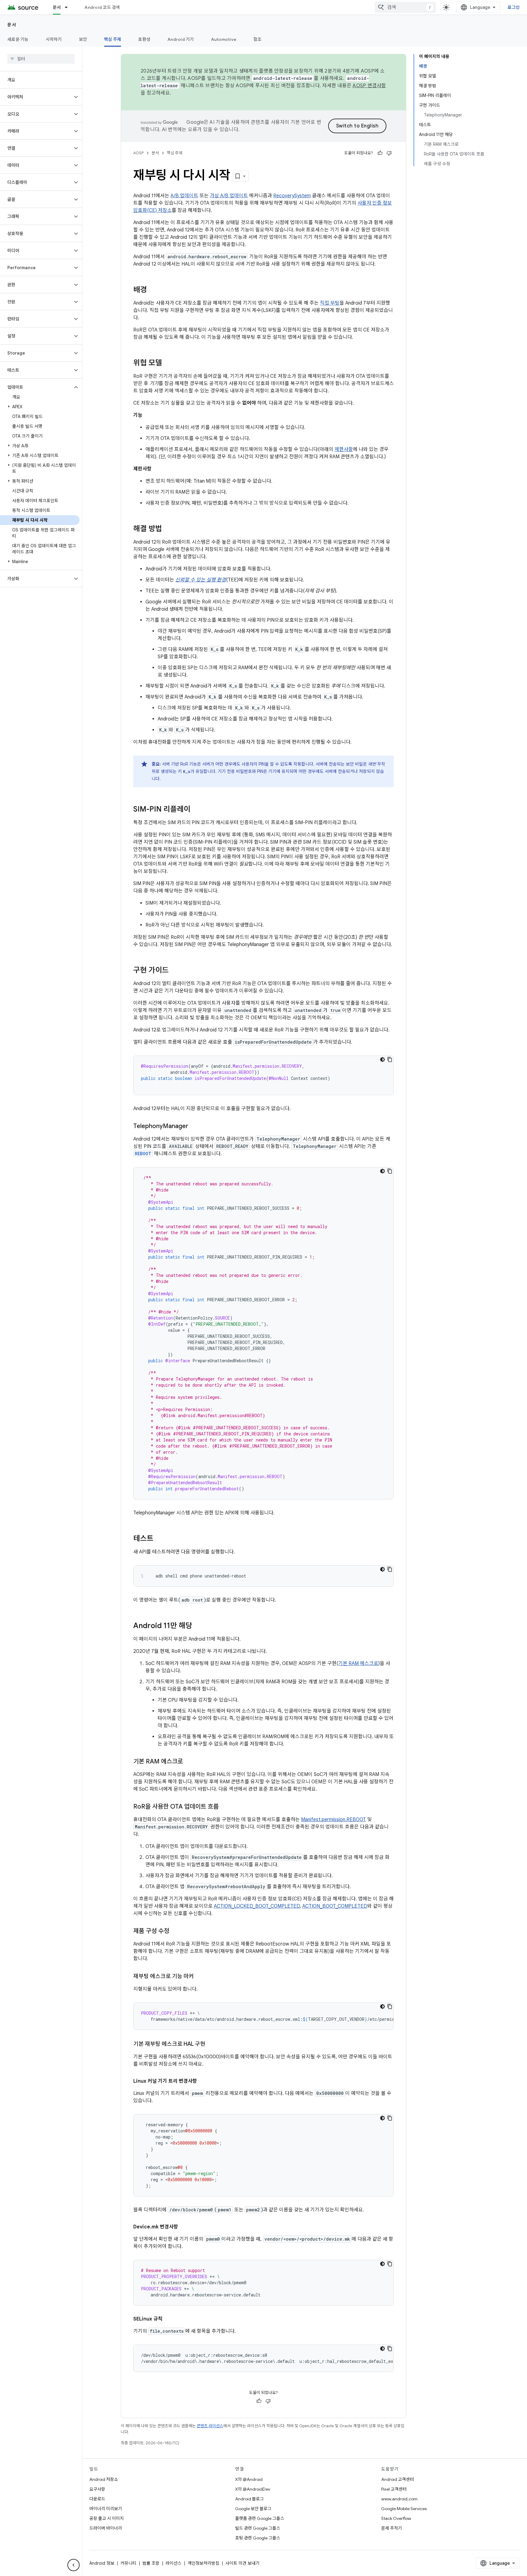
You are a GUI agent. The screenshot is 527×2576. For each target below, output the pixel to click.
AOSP (138, 153)
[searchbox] (41, 59)
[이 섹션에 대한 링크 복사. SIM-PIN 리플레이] (196, 810)
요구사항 (97, 2489)
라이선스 (174, 2563)
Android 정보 (102, 2563)
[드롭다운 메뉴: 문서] (69, 7)
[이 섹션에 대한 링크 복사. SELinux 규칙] (169, 2319)
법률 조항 (151, 2563)
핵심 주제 (113, 39)
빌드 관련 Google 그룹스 (258, 2528)
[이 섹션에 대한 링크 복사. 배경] (153, 290)
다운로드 (97, 2499)
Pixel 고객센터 (394, 2489)
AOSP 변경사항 (369, 86)
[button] (36, 97)
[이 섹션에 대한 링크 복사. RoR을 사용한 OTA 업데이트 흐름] (225, 1807)
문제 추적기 (392, 2528)
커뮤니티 (128, 2563)
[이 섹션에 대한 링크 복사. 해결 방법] (168, 529)
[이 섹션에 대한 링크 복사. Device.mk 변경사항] (184, 2227)
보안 (83, 39)
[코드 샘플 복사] (390, 1059)
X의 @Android (249, 2479)
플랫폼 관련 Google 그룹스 (260, 2518)
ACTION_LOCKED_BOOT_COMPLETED (257, 1906)
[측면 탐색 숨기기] (73, 2565)
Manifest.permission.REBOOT (333, 1820)
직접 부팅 (330, 303)
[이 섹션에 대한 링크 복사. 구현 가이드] (175, 971)
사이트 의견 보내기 (242, 2563)
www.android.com (399, 2499)
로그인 (514, 7)
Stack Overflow (396, 2518)
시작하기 (54, 39)
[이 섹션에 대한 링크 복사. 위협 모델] (168, 363)
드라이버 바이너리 (106, 2528)
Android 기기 (181, 39)
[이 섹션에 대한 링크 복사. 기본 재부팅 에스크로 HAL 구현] (211, 2045)
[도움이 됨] (380, 153)
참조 (258, 39)
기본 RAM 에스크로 (358, 1663)
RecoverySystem (292, 196)
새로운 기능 (18, 39)
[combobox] (405, 7)
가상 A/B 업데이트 (229, 196)
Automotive (224, 39)
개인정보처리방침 (203, 2563)
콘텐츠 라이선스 (210, 2426)
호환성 (144, 39)
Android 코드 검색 (102, 7)
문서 (57, 7)
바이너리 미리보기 (106, 2509)
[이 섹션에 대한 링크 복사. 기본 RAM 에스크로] (189, 1762)
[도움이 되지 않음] (389, 153)
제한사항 (344, 449)
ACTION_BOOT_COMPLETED (335, 1906)
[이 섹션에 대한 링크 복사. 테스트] (160, 1539)
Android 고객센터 (398, 2479)
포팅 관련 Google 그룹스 (258, 2538)
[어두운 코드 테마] (382, 1059)
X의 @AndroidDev (253, 2489)
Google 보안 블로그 (253, 2509)
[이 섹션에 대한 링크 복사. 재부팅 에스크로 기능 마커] (200, 1977)
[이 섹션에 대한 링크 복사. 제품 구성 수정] (175, 1931)
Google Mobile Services (404, 2509)
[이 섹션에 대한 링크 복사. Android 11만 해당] (198, 1626)
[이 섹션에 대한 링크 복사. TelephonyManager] (194, 1127)
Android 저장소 (104, 2479)
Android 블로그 (249, 2499)
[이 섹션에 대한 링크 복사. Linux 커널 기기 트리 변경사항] (203, 2081)
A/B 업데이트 (184, 196)
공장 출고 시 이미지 (107, 2518)
